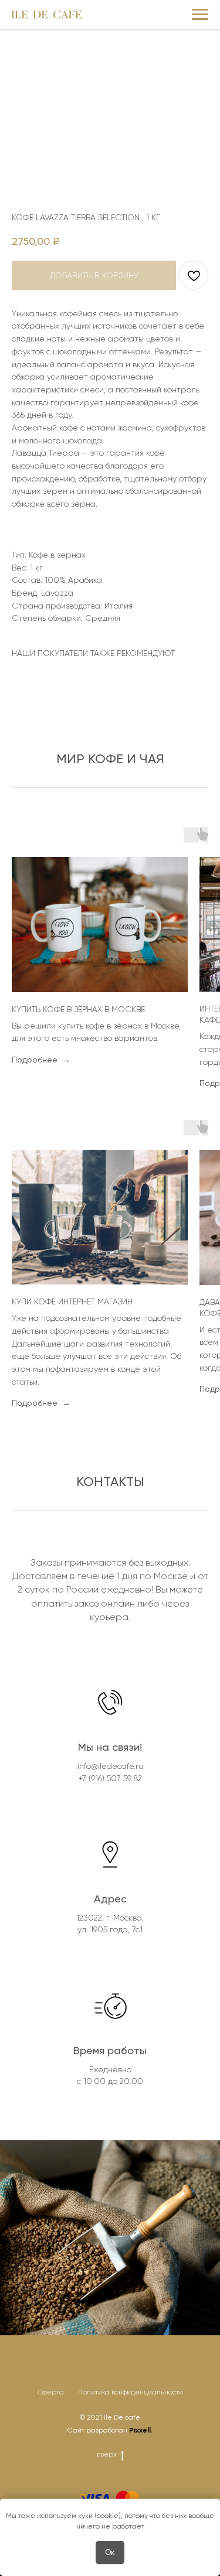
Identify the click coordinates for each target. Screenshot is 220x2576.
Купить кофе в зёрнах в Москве (78, 1009)
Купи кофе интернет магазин (72, 1301)
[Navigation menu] (200, 15)
